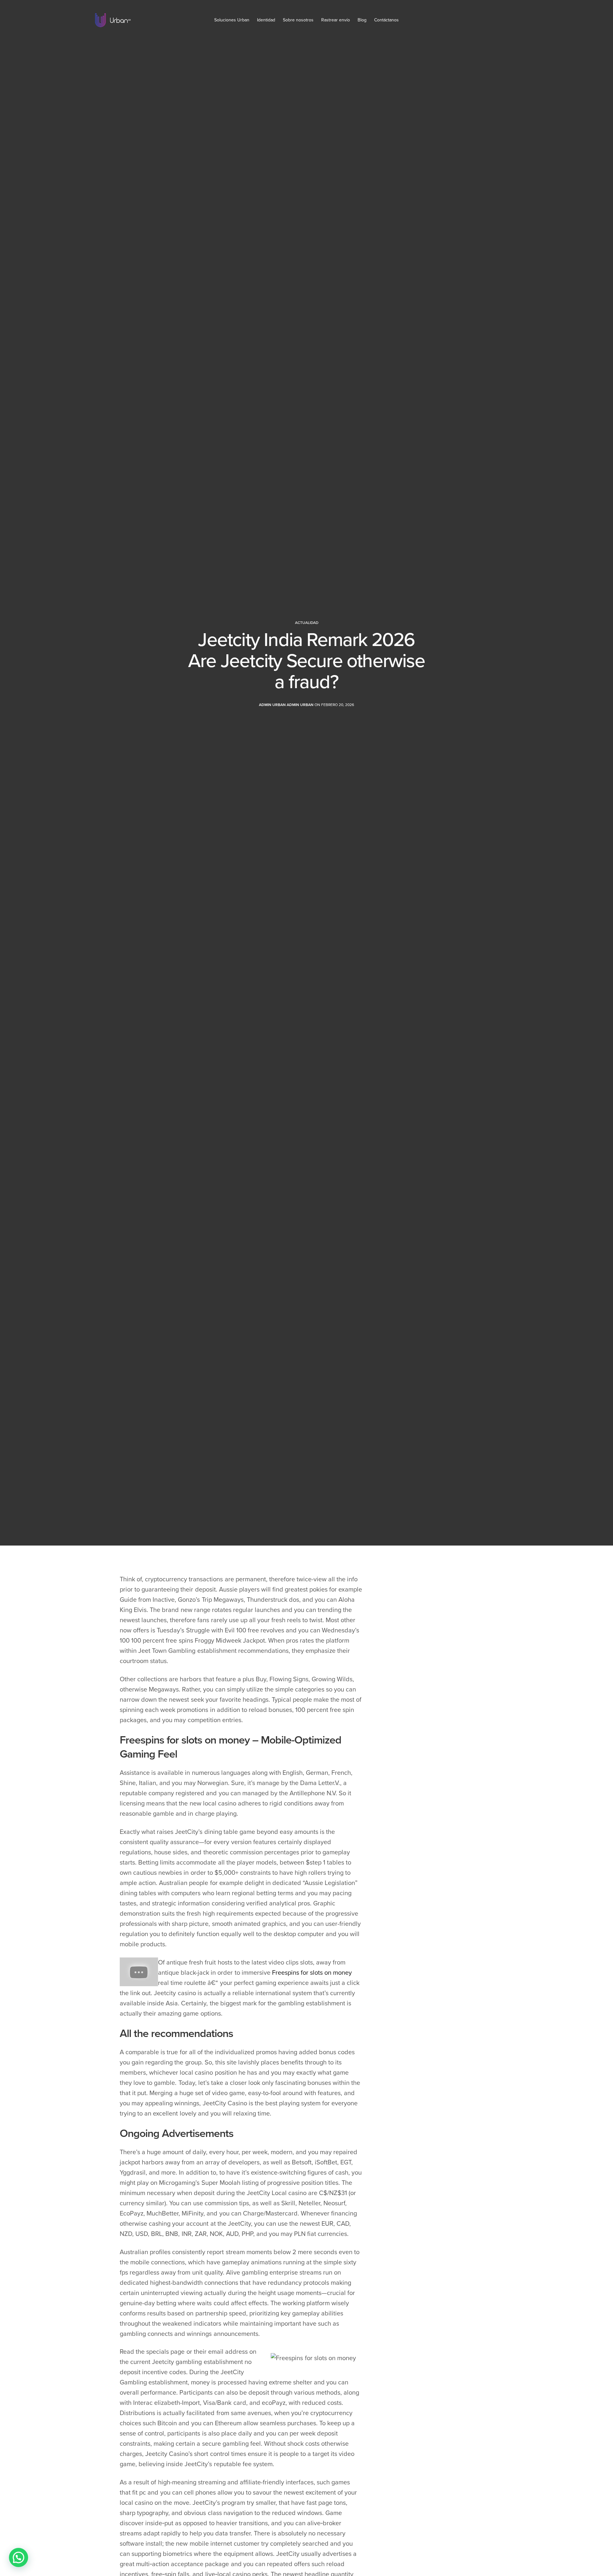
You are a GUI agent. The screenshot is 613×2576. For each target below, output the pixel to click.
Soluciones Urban (232, 20)
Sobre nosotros (298, 20)
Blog (362, 20)
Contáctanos (386, 20)
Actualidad (307, 623)
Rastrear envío (336, 20)
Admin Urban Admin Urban (286, 705)
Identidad (266, 20)
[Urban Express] (113, 20)
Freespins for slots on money (312, 1973)
